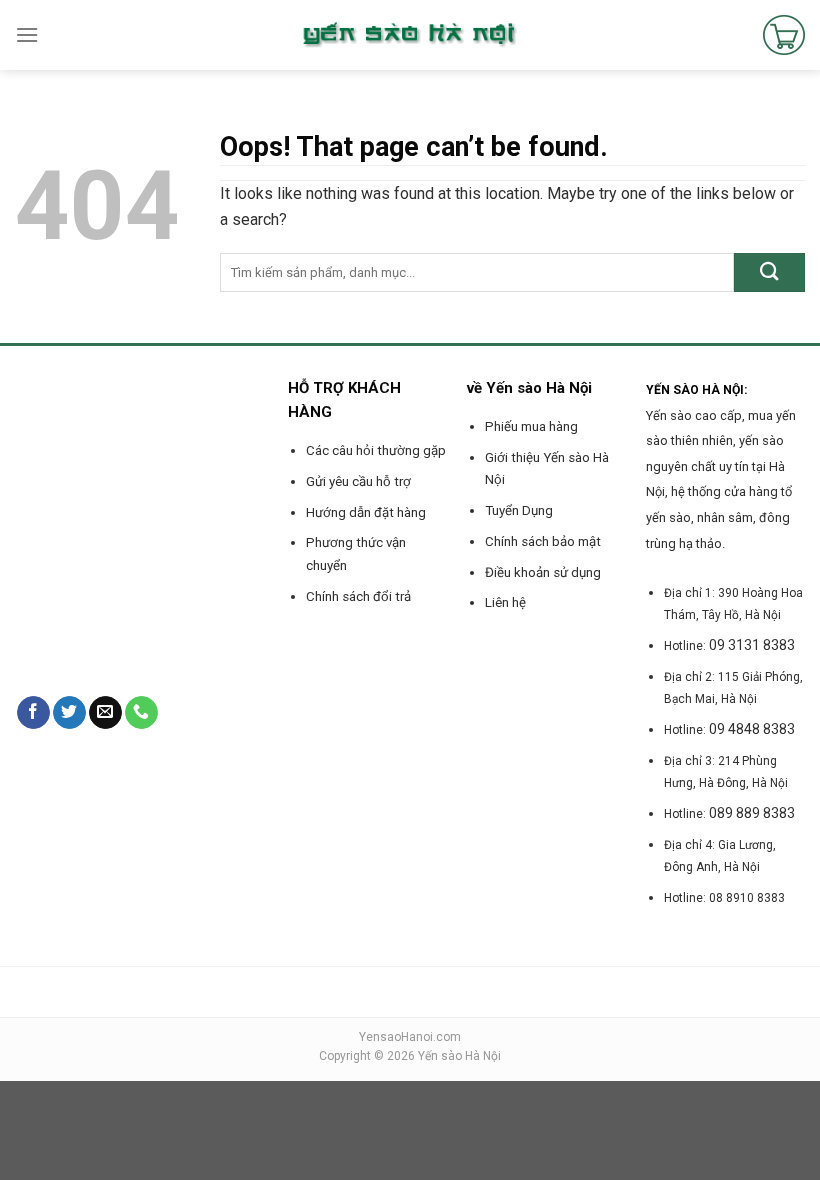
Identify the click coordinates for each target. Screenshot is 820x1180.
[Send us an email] (105, 713)
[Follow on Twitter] (69, 713)
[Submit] (769, 272)
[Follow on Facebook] (33, 713)
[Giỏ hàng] (784, 35)
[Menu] (27, 34)
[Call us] (141, 713)
